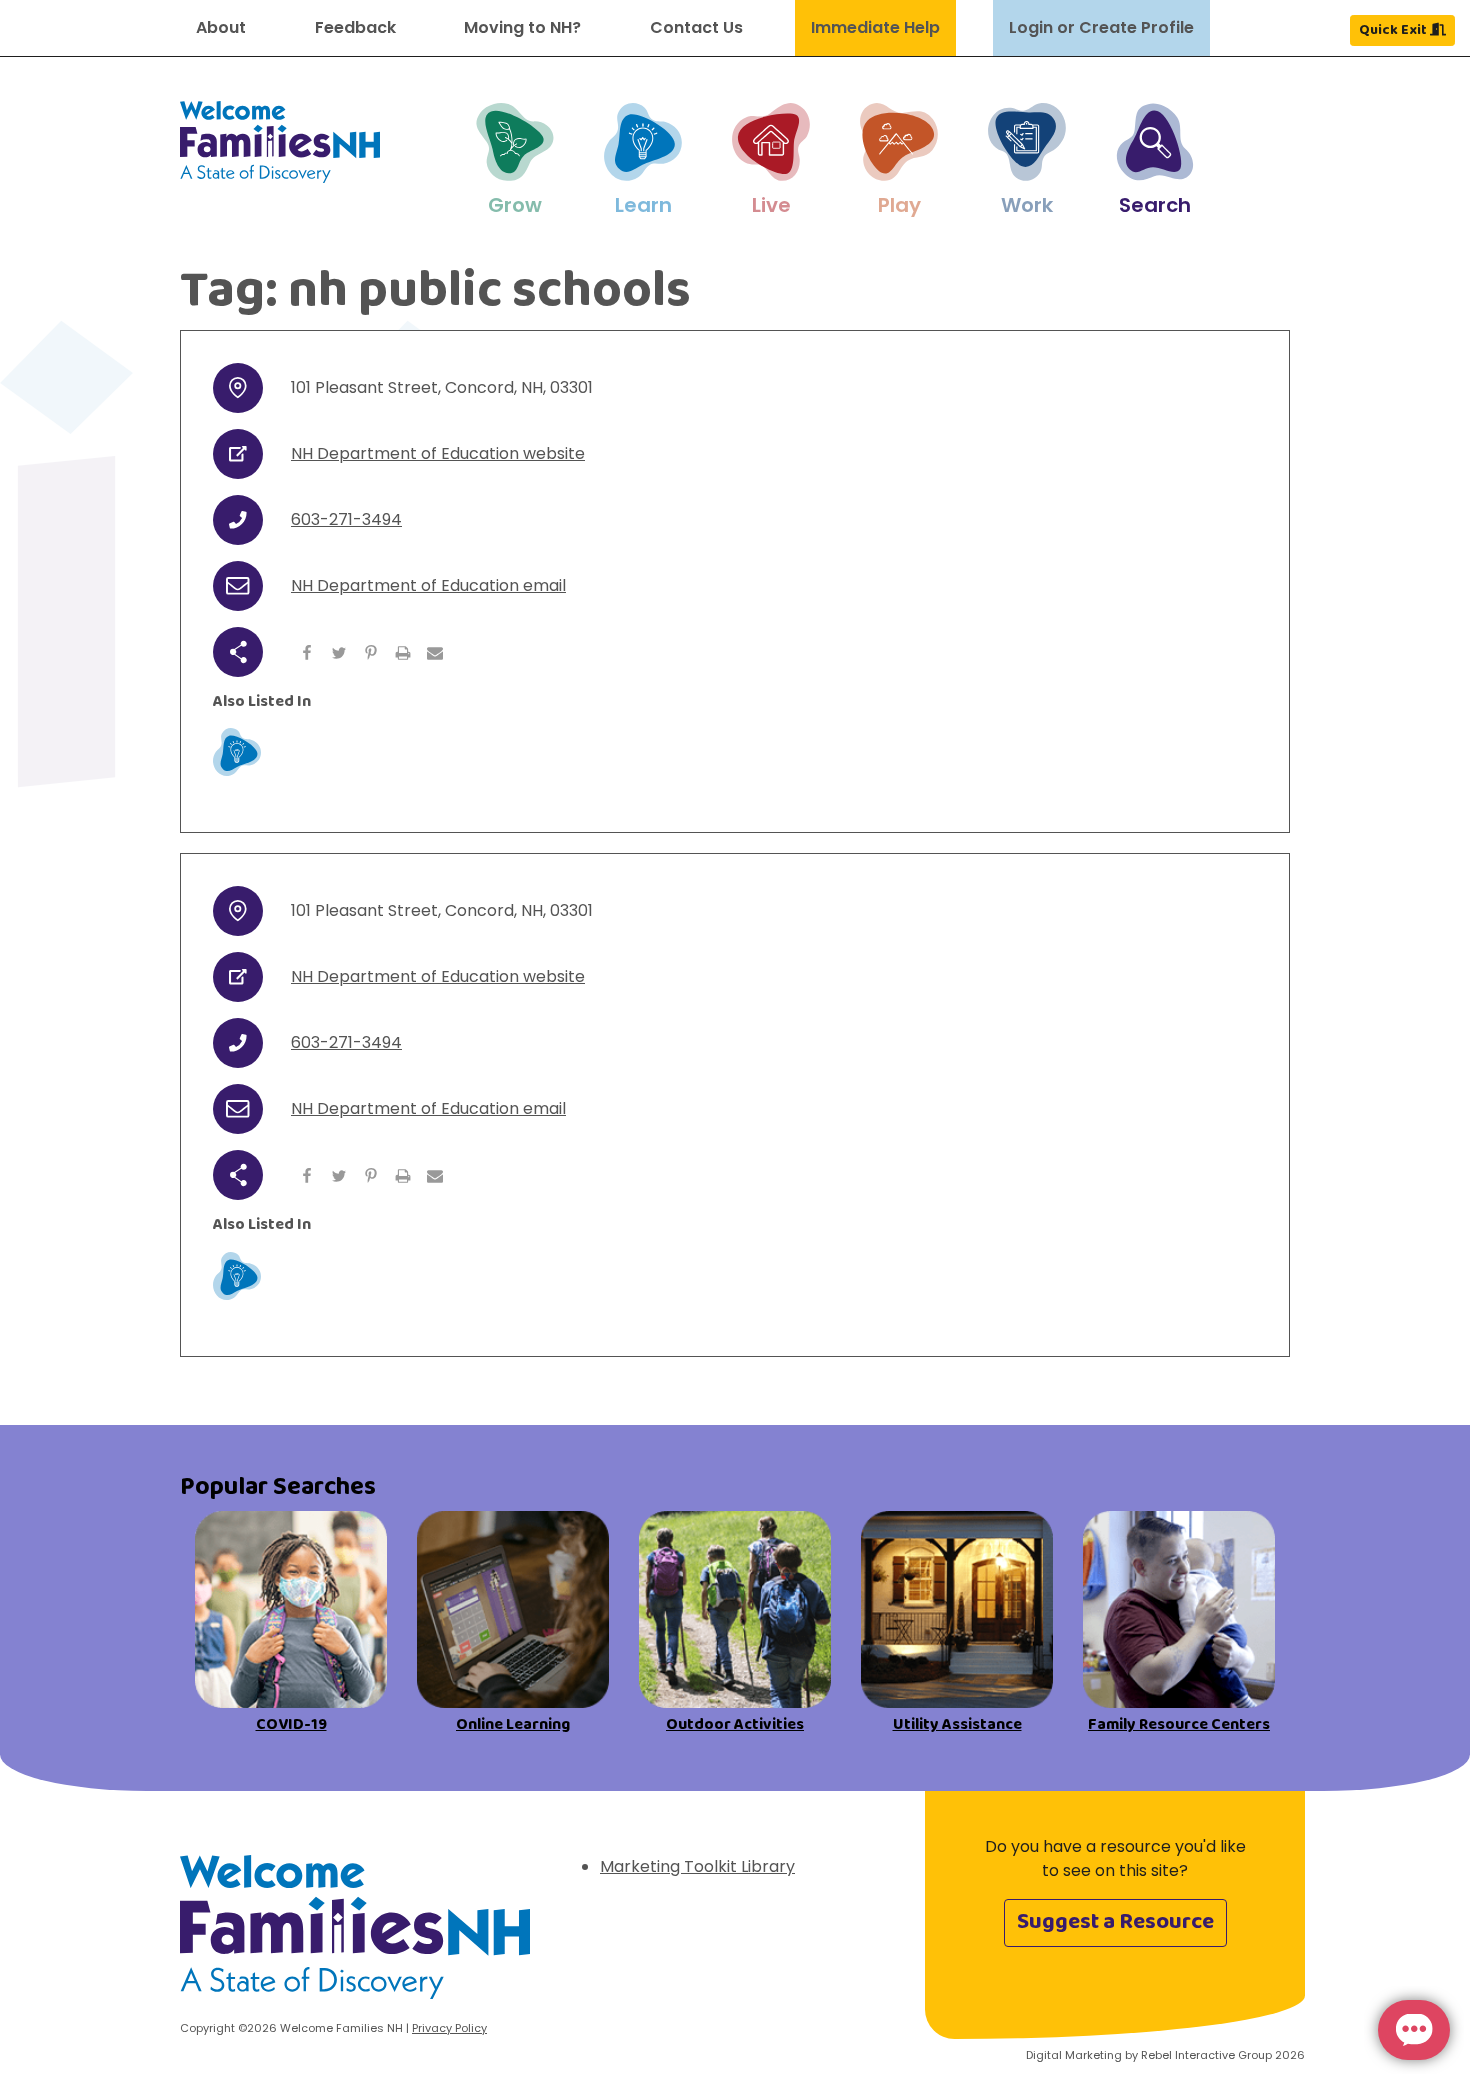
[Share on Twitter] (339, 652)
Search (1155, 205)
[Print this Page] (403, 652)
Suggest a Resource (1115, 1922)
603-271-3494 (346, 519)
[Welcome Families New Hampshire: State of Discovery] (355, 1934)
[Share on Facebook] (307, 652)
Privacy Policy (449, 2028)
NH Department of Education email (428, 585)
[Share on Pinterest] (371, 652)
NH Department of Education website (438, 453)
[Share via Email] (435, 652)
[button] (515, 161)
